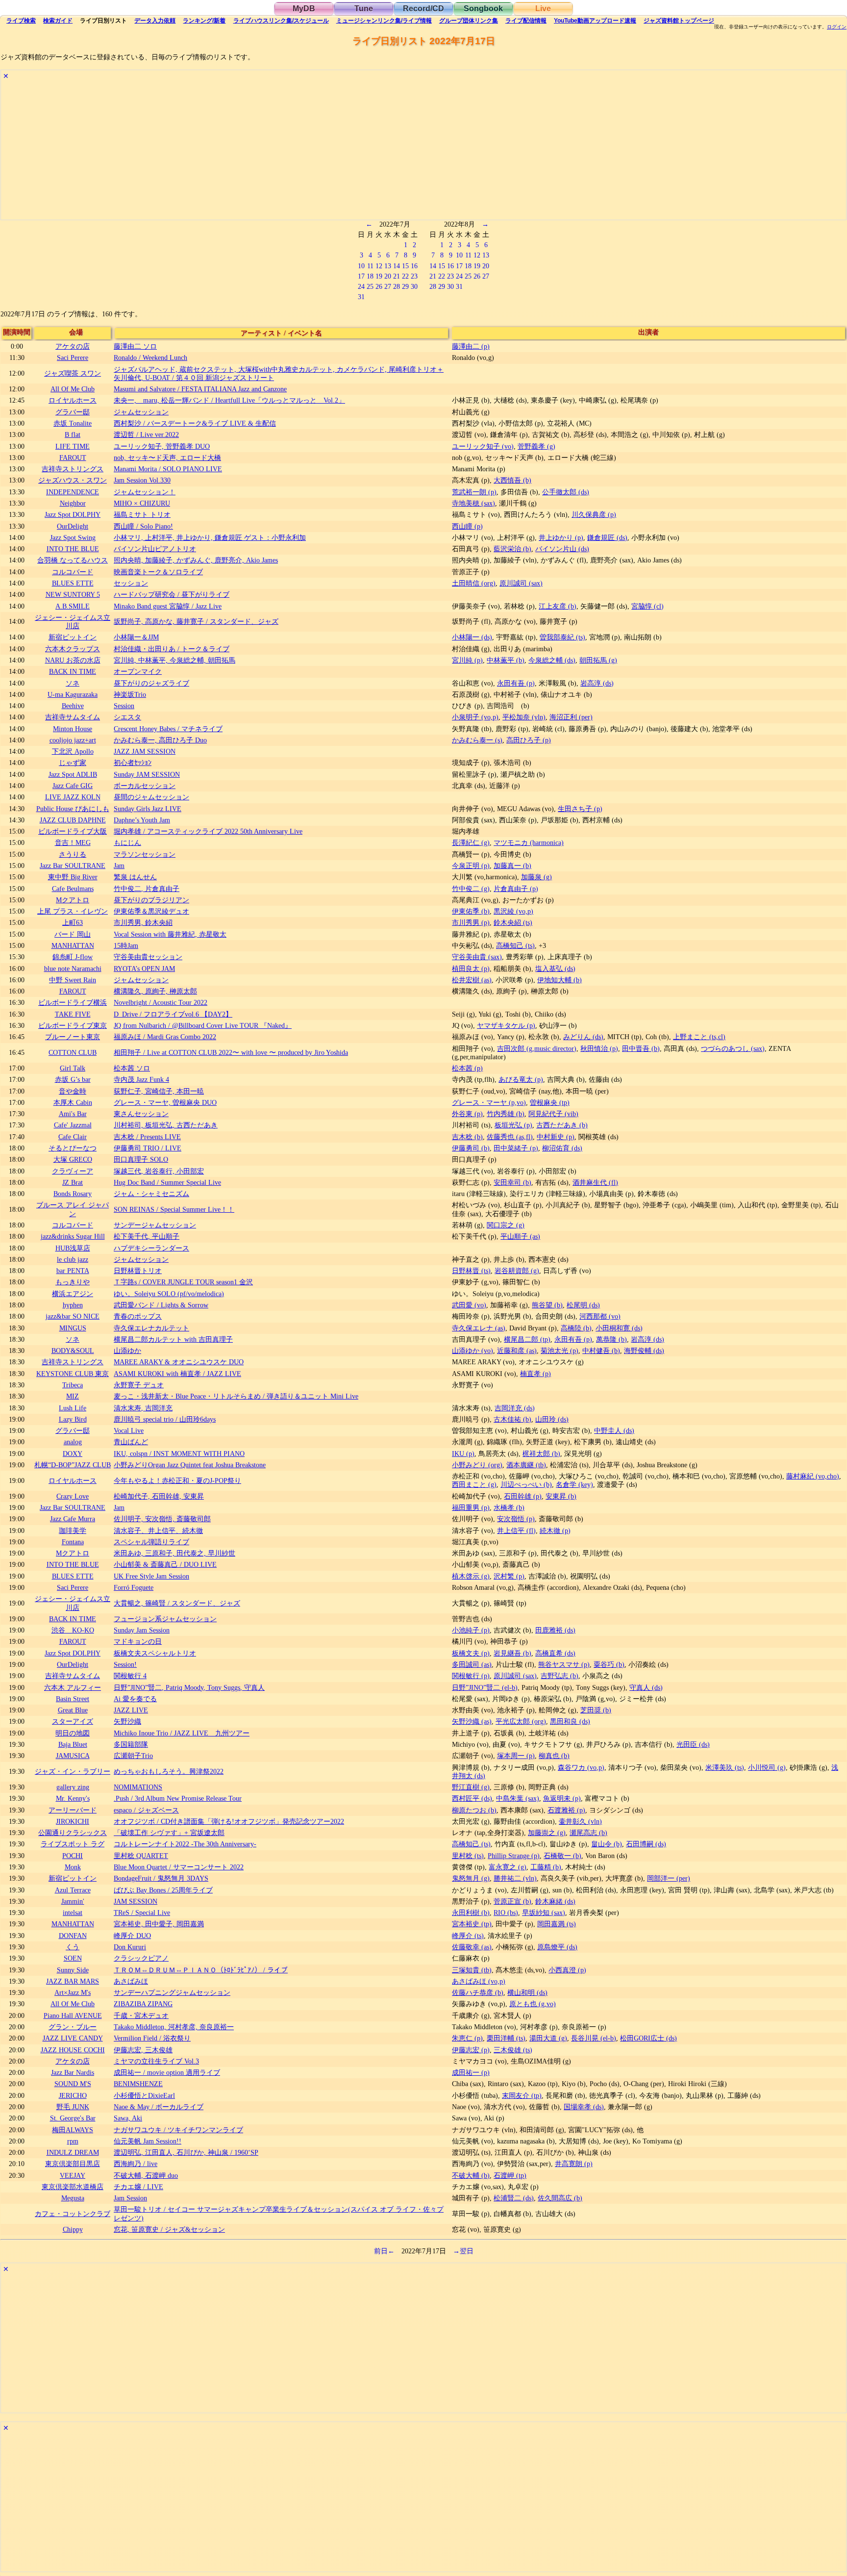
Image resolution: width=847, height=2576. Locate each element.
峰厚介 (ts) (468, 1936)
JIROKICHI (73, 1821)
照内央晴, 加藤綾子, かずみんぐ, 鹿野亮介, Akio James (196, 560)
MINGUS (73, 1328)
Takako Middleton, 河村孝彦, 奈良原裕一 (174, 2027)
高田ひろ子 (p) (529, 740)
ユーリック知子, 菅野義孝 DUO (162, 446)
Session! (125, 1664)
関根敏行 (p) (471, 1676)
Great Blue (73, 1710)
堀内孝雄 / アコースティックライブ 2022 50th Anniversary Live (208, 831)
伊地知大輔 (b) (560, 980)
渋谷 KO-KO (73, 1630)
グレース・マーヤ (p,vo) (489, 1102)
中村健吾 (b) (601, 1351)
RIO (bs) (506, 1913)
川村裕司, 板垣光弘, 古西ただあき (166, 1125)
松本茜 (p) (467, 1068)
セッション (131, 583)
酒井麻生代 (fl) (595, 1182)
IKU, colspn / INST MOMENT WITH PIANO (179, 1454)
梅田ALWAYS (73, 2130)
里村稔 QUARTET (141, 1856)
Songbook (483, 9)
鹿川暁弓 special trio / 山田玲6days (165, 1419)
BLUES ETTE (73, 583)
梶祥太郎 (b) (541, 1454)
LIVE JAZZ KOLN (73, 797)
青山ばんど (131, 1442)
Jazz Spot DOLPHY (73, 514)
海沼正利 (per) (571, 717)
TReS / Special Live (142, 1913)
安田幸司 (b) (512, 1182)
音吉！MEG (73, 842)
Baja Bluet (73, 1744)
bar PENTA (73, 1271)
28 (397, 286)
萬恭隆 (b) (611, 1339)
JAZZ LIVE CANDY (73, 2038)
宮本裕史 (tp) (472, 1924)
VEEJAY (73, 2175)
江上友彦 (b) (558, 606)
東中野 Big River (73, 877)
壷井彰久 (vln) (580, 1821)
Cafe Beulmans (73, 889)
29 (405, 286)
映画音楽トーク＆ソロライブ (158, 572)
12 (379, 266)
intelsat (73, 1913)
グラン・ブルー (73, 2027)
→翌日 (463, 2251)
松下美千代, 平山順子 (147, 1236)
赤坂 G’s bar (73, 1079)
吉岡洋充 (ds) (515, 1408)
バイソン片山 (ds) (562, 549)
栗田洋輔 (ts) (506, 2038)
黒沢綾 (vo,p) (513, 911)
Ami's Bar (73, 1114)
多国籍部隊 (131, 1744)
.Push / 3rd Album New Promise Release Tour (178, 1798)
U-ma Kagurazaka (73, 694)
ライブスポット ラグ (73, 1844)
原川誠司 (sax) (521, 583)
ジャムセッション (141, 412)
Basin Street (73, 1699)
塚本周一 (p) (516, 1756)
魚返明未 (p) (562, 1798)
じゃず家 (73, 763)
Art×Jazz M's (73, 1992)
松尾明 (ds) (583, 1305)
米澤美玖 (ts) (725, 1767)
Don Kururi (130, 1947)
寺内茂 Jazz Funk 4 (141, 1079)
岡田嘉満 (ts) (557, 1924)
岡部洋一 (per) (669, 1878)
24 (361, 286)
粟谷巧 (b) (609, 1664)
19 (379, 276)
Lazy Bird (73, 1419)
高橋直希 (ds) (555, 1653)
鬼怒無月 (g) (471, 1878)
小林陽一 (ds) (472, 637)
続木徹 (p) (555, 1530)
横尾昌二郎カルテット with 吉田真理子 (173, 1339)
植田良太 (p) (471, 969)
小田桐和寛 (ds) (619, 1328)
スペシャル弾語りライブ (151, 1542)
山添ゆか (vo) (473, 1351)
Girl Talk (73, 1068)
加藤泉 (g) (536, 877)
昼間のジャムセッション (151, 797)
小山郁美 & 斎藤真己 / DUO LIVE (165, 1564)
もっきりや (73, 1282)
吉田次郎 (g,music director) (537, 1048)
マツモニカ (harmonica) (529, 842)
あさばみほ (131, 1981)
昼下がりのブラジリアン (151, 900)
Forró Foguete (134, 1587)
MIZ (73, 1396)
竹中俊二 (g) (471, 889)
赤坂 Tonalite (73, 423)
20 (388, 276)
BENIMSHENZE (138, 2084)
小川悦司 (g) (767, 1767)
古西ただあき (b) (562, 1125)
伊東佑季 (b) (471, 911)
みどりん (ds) (583, 1037)
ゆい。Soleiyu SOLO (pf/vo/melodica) (169, 1294)
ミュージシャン (384, 21)
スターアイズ (73, 1721)
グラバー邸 (73, 412)
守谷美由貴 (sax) (477, 957)
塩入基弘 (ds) (555, 969)
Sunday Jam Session (142, 1630)
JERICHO (73, 2095)
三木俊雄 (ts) (513, 2050)
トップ (679, 21)
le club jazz (73, 1259)
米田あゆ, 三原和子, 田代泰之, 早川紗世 (174, 1553)
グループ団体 (469, 21)
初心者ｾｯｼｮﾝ (133, 763)
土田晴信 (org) (474, 583)
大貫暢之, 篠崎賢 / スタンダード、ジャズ (177, 1603)
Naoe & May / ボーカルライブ (159, 2107)
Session (124, 706)
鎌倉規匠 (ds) (607, 537)
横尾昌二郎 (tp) (527, 1339)
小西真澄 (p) (567, 1970)
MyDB (304, 9)
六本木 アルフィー (73, 1687)
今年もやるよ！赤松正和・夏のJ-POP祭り (177, 1480)
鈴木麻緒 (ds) (555, 1901)
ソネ (73, 683)
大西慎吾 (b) (512, 480)
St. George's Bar (73, 2118)
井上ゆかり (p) (561, 537)
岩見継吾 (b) (512, 1653)
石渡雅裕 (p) (566, 1810)
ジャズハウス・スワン (73, 480)
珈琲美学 (73, 1530)
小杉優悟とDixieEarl (144, 2095)
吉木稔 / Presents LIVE (147, 1137)
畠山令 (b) (607, 1844)
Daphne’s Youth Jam (142, 820)
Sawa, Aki (128, 2118)
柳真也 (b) (554, 1756)
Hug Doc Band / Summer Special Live (167, 1182)
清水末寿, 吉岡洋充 (143, 1408)
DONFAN (73, 1936)
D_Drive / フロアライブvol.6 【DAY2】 (173, 1014)
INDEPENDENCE (73, 492)
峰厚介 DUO (132, 1936)
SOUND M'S (73, 2084)
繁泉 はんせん (135, 877)
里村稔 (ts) (468, 1856)
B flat (73, 434)
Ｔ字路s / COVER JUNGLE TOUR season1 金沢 (183, 1282)
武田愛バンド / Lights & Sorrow (161, 1305)
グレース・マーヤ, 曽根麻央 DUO (165, 1102)
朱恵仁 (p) (467, 2038)
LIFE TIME (73, 446)
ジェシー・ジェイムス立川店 (73, 622)
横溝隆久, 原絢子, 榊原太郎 (155, 991)
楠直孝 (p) (536, 1374)
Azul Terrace (73, 1890)
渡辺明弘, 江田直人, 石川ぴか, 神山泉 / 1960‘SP (186, 2152)
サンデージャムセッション (155, 1225)
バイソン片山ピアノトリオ (155, 549)
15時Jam (126, 945)
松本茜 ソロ (132, 1068)
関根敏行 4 (130, 1676)
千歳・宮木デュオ (141, 2015)
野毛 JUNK (73, 2107)
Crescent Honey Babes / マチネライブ (168, 729)
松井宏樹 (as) (472, 980)
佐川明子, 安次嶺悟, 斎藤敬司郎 (162, 1519)
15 (405, 266)
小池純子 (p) (471, 1630)
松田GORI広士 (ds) (648, 2038)
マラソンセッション (145, 854)
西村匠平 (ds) (472, 1798)
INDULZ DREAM (73, 2152)
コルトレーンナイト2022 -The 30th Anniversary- (185, 1844)
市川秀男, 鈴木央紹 (143, 922)
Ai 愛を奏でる (135, 1699)
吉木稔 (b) (467, 1137)
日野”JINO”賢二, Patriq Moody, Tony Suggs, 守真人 (189, 1687)
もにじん (127, 842)
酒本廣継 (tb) (526, 1465)
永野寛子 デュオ (139, 1385)
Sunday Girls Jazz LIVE (148, 809)
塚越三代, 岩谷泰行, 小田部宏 (159, 1171)
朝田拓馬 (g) (598, 660)
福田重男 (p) (471, 1507)
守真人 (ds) (646, 1687)
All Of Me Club (73, 389)
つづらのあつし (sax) (733, 1048)
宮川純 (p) (467, 660)
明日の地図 (73, 1733)
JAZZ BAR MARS (73, 1981)
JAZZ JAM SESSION (145, 751)
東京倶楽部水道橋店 (73, 2187)
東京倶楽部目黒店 (73, 2164)
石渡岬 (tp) (510, 2175)
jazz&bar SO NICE (73, 1316)
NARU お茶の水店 (73, 660)
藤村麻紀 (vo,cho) (813, 1476)
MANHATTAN (73, 945)
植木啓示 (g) (471, 1576)
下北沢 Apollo (73, 751)
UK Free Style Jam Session (151, 1576)
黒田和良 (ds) (570, 1721)
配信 (526, 21)
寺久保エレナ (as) (479, 1328)
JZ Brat (73, 1182)
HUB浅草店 (73, 1248)
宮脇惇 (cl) (648, 606)
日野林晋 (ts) (471, 1271)
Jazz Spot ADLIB (73, 774)
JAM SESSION (136, 1901)
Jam (119, 866)
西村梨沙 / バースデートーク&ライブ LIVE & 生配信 (195, 423)
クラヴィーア (73, 1171)
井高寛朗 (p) (574, 2164)
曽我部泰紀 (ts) (562, 637)
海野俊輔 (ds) (644, 1351)
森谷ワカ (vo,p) (581, 1767)
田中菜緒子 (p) (516, 1148)
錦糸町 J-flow (73, 957)
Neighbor (73, 503)
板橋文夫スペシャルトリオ (155, 1653)
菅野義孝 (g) (536, 446)
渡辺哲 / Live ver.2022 (146, 434)
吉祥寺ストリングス (73, 469)
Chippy (73, 2229)
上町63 (73, 922)
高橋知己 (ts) (515, 945)
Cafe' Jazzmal (73, 1125)
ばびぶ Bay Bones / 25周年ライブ (163, 1890)
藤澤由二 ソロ (135, 346)
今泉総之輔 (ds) (552, 660)
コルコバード (73, 572)
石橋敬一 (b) (562, 1856)
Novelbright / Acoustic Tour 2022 (161, 1002)
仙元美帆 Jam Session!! (148, 2141)
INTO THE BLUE (73, 549)
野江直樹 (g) (471, 1787)
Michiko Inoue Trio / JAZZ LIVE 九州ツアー (182, 1733)
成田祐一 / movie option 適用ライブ (167, 2072)
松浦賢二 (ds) (514, 2198)
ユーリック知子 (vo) (483, 446)
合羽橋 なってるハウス (73, 560)
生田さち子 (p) (580, 809)
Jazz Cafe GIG (73, 786)
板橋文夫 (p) (471, 1653)
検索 (21, 21)
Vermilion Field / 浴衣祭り (152, 2038)
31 (361, 297)
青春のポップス (138, 1316)
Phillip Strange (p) (514, 1856)
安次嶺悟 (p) (516, 1519)
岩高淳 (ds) (597, 683)
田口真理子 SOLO (141, 1159)
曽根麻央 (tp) (550, 1102)
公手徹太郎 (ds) (566, 492)
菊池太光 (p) (560, 1351)
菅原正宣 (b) (512, 1901)
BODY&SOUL (73, 1351)
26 (379, 286)
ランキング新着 (204, 21)
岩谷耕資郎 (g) (517, 1271)
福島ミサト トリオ (142, 514)
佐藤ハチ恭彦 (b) (478, 1992)
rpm (73, 2141)
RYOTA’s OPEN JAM (144, 969)
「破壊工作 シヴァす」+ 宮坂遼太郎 (169, 1833)
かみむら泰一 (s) (477, 740)
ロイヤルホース (73, 400)
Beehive (73, 706)
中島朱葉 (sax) (518, 1798)
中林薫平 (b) (506, 660)
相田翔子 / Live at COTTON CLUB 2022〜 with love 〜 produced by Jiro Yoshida (231, 1052)
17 (361, 276)
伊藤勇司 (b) (471, 1148)
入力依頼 (155, 21)
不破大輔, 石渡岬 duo (146, 2175)
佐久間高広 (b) (560, 2198)
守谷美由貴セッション (148, 957)
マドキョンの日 (138, 1641)
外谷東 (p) (467, 1114)
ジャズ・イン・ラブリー (73, 1771)
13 (388, 266)
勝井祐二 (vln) (515, 1878)
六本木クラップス (73, 649)
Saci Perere (73, 357)
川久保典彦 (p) (594, 514)
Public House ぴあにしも (73, 809)
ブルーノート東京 (73, 1037)
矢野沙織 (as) (472, 1721)
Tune (364, 9)
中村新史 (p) (556, 1137)
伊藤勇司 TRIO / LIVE (148, 1148)
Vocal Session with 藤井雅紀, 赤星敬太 (170, 934)
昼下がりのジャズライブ (151, 683)
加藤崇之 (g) (547, 1833)
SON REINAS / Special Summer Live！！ (174, 1209)
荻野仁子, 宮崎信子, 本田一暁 (159, 1091)
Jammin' (73, 1901)
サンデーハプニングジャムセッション (172, 1992)
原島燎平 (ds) (557, 1947)
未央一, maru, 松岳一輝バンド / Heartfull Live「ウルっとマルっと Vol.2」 (229, 400)
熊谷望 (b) (547, 1305)
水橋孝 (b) (509, 1507)
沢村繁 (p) (509, 1576)
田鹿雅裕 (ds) (555, 1630)
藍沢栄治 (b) (512, 549)
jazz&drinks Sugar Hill (73, 1236)
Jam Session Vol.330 (142, 480)
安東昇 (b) (561, 1496)
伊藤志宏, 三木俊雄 (143, 2050)
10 (361, 266)
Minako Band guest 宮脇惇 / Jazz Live (168, 606)
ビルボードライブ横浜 (73, 1002)
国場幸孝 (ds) (584, 2107)
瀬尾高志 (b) (588, 1833)
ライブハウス (281, 21)
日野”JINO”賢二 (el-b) (485, 1687)
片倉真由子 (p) (516, 889)
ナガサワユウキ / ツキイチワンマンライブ (178, 2130)
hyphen (73, 1305)
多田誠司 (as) (472, 1664)
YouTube (595, 21)
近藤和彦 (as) (517, 1351)
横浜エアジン (73, 1294)
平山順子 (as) (520, 1236)
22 (405, 276)
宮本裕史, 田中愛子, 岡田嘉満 (159, 1924)
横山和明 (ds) (527, 1992)
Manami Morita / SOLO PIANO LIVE (168, 469)
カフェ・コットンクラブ (73, 2214)
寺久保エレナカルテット (151, 1328)
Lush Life (73, 1408)
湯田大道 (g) (548, 2038)
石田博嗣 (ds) (646, 1844)
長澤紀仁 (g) (471, 842)
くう (73, 1947)
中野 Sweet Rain (73, 980)
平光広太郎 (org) (521, 1721)
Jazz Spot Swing (73, 537)
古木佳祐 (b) (512, 1419)
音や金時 (73, 1091)
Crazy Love (73, 1496)
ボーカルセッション (145, 786)
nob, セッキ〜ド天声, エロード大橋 (167, 458)
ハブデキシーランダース (151, 1248)
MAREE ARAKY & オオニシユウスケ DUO (179, 1362)
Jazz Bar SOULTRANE (73, 866)
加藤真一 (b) (512, 866)
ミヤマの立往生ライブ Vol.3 (156, 2061)
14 (397, 266)
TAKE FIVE (73, 1014)
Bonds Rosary (73, 1194)
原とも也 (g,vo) (533, 2004)
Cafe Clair (73, 1137)
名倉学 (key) (574, 1484)
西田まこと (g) (474, 1484)
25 (370, 286)
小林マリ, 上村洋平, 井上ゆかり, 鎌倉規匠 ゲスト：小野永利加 (210, 537)
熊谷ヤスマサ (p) (564, 1664)
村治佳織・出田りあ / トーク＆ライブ (172, 649)
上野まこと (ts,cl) (699, 1037)
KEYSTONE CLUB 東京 (73, 1374)
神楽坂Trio (130, 694)
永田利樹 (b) (471, 1913)
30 (414, 286)
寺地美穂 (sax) (473, 503)
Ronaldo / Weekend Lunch (150, 357)
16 (414, 266)
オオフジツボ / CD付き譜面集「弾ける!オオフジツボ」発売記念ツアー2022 (229, 1821)
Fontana (73, 1542)
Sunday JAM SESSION (147, 774)
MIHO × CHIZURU (142, 503)
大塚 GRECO (73, 1159)
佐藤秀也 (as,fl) (510, 1137)
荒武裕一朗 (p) (474, 492)
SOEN (73, 1958)
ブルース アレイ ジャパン (73, 1209)
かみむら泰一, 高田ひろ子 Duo (160, 740)
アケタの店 (73, 346)
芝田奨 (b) (596, 1710)
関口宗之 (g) (506, 1225)
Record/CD (423, 9)
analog (73, 1442)
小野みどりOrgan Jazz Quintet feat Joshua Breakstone (190, 1465)
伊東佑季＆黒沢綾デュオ (151, 911)
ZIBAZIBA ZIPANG (143, 2004)
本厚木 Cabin (73, 1102)
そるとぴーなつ (73, 1148)
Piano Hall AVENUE (73, 2015)
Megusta (73, 2198)
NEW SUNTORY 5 (73, 594)
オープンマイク (138, 671)
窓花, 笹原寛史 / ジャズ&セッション (169, 2229)
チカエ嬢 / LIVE (138, 2187)
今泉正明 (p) (471, 866)
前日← (384, 2251)
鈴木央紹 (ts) (513, 922)
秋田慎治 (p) (599, 1048)
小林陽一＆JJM (136, 637)
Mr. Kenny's (73, 1798)
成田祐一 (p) (471, 2072)
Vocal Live (129, 1430)
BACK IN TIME (73, 671)
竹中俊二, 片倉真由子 (147, 889)
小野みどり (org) (477, 1465)
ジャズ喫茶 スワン (73, 373)
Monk (73, 1867)
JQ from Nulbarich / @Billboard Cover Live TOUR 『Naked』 (203, 1025)
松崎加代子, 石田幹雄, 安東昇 (159, 1496)
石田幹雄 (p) (523, 1496)
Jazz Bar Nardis (73, 2072)
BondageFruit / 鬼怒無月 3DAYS (161, 1878)
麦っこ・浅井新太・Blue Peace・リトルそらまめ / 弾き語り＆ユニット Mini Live (236, 1396)
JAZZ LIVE (131, 1710)
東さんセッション (141, 1114)
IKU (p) (463, 1454)
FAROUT (73, 458)
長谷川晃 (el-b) (594, 2038)
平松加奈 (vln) (524, 717)
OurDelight (73, 526)
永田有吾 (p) (516, 683)
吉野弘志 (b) (560, 1676)
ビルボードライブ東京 (73, 1025)
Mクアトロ (73, 900)
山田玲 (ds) (552, 1419)
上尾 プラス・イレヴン (73, 911)
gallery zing (73, 1787)
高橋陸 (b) (576, 1328)
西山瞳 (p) (467, 526)
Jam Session (130, 2198)
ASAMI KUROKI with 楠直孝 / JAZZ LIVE (177, 1374)
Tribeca (73, 1385)
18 (370, 276)
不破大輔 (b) (471, 2175)
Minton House (73, 729)
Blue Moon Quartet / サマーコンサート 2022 (179, 1867)
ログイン (837, 27)
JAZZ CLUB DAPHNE (73, 820)
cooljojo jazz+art (73, 740)
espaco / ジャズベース (146, 1810)
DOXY (73, 1454)
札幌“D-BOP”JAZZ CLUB (73, 1465)
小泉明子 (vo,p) (475, 717)
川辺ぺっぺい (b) (526, 1484)
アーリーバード (73, 1810)
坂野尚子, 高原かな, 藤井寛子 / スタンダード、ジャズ (196, 621)
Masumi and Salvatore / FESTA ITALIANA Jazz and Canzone (200, 389)
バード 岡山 (73, 934)
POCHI (73, 1856)
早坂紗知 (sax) (544, 1913)
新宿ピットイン (73, 637)
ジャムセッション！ (145, 492)
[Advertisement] (295, 151)
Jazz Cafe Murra (73, 1519)
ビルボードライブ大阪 (73, 831)
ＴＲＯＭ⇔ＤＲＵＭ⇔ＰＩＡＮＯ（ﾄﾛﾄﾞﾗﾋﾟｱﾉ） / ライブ (201, 1970)
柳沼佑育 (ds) (562, 1148)
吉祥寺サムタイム (73, 717)
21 (397, 276)
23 (414, 276)
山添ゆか (127, 1351)
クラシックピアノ (141, 1958)
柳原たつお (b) (474, 1810)
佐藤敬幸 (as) (472, 1947)
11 (370, 266)
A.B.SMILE (73, 606)
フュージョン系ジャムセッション (165, 1619)
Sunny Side (73, 1970)
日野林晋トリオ (138, 1271)
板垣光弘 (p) (513, 1125)
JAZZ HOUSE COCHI (73, 2050)
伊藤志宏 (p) (471, 2050)
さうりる (73, 854)
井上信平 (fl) (516, 1530)
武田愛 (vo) (469, 1305)
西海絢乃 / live (136, 2164)
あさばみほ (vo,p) (479, 1981)
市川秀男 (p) (471, 922)
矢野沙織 (127, 1721)
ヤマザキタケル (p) (506, 1025)
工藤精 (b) (546, 1867)
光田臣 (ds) (693, 1744)
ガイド (58, 21)
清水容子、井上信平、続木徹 (158, 1530)
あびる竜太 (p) (521, 1079)
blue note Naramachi (73, 969)
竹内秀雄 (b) (506, 1114)
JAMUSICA (73, 1756)
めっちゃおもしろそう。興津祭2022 (169, 1771)
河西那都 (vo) (600, 1316)
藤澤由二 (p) (471, 346)
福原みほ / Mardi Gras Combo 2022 (165, 1037)
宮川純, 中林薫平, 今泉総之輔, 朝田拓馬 (174, 660)
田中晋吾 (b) (641, 1048)
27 (388, 286)
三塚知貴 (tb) (472, 1970)
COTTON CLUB (73, 1052)
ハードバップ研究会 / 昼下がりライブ (172, 594)
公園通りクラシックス (73, 1833)
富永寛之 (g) (508, 1867)
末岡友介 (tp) (522, 2095)
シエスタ (127, 717)
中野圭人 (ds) (614, 1430)
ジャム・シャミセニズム (151, 1194)
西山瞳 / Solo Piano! (143, 526)
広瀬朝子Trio (133, 1756)
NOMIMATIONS (138, 1787)
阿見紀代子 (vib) (553, 1114)
